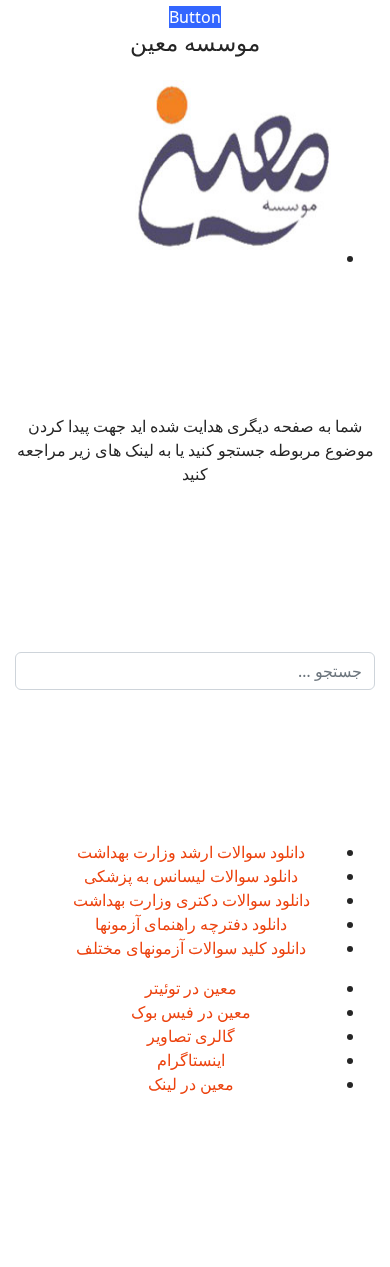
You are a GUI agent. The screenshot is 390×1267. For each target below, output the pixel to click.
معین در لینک (191, 1084)
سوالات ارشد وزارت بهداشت (171, 852)
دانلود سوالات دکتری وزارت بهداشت (191, 900)
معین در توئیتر (191, 988)
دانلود (285, 852)
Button (195, 17)
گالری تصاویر (191, 1036)
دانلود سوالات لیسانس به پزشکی (191, 876)
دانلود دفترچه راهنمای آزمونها (191, 924)
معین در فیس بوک (191, 1012)
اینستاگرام (191, 1060)
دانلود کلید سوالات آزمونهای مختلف (191, 948)
